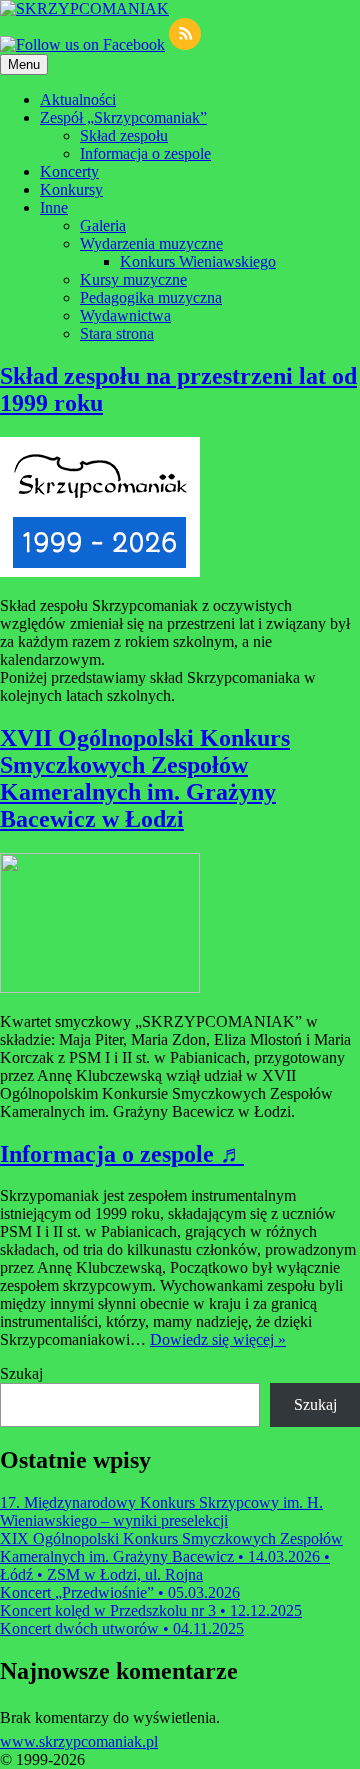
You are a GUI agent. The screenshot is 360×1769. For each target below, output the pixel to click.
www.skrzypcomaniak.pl (79, 1741)
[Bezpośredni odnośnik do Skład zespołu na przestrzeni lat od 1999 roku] (100, 571)
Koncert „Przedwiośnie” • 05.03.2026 (120, 1592)
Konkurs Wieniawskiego (198, 261)
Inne (54, 207)
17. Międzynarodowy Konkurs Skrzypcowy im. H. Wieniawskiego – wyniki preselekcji (161, 1511)
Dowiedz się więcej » (218, 1339)
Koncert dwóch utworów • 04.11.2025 (122, 1628)
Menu (24, 64)
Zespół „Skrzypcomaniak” (123, 117)
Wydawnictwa (125, 315)
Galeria (103, 225)
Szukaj (21, 1373)
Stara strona (117, 333)
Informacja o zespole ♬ (122, 1154)
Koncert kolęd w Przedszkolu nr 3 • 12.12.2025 (151, 1610)
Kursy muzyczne (133, 279)
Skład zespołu (124, 135)
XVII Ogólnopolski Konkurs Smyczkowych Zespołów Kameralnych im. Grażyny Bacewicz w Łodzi (145, 778)
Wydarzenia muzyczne (151, 243)
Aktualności (78, 99)
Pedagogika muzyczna (151, 297)
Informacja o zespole (145, 153)
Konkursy (71, 189)
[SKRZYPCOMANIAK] (84, 8)
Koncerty (69, 171)
